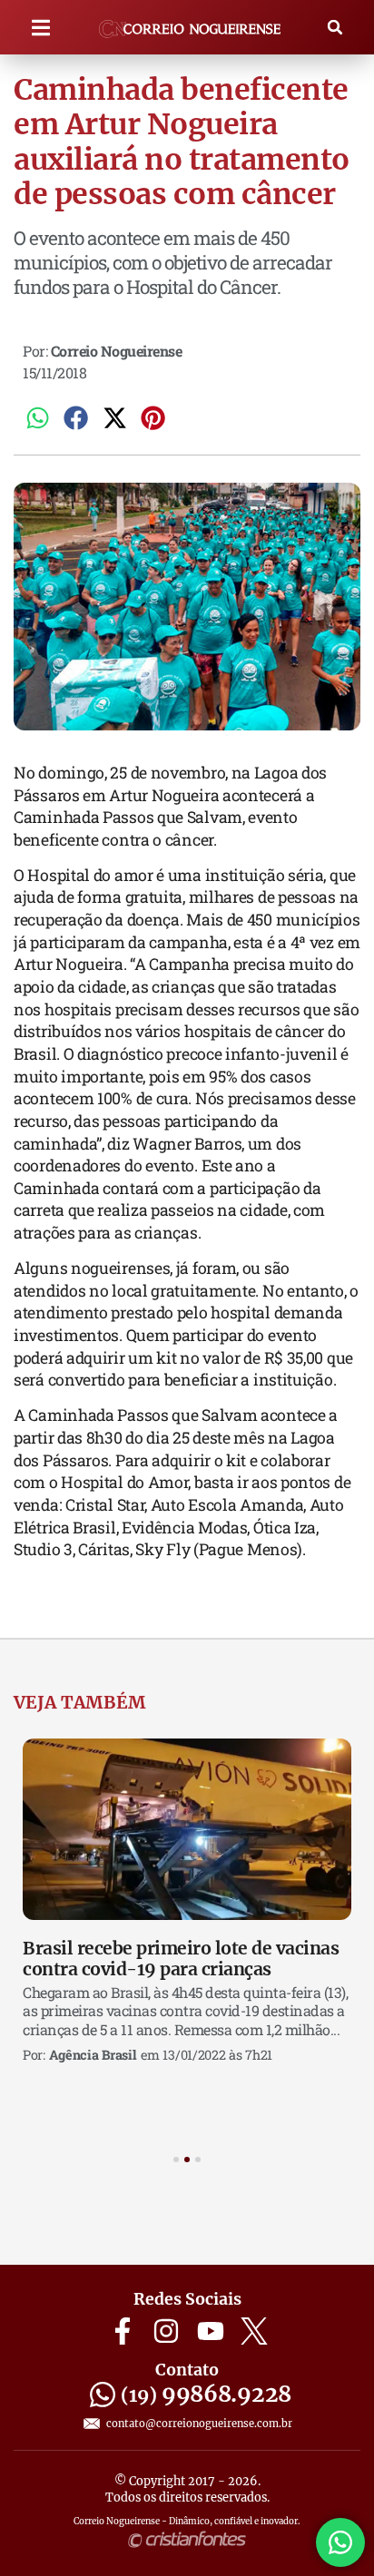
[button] (41, 28)
